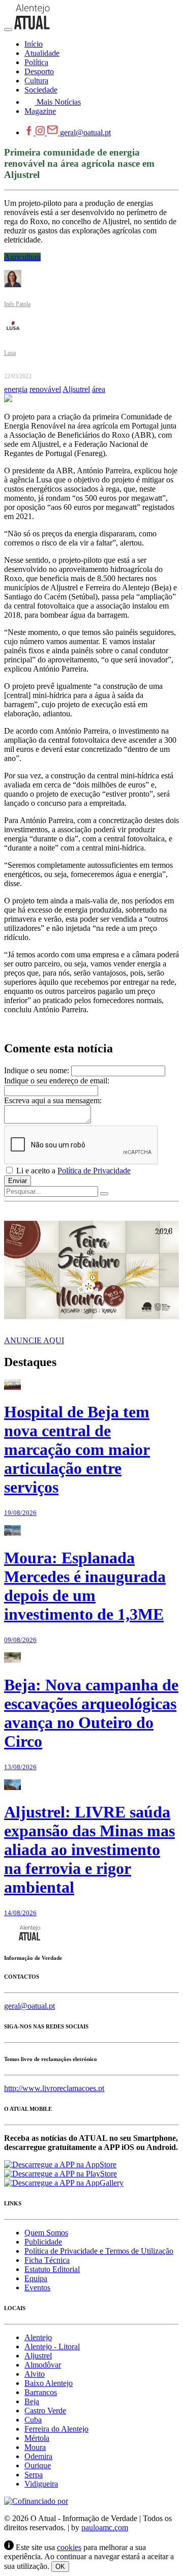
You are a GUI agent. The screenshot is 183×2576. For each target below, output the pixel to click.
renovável (45, 389)
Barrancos (41, 2392)
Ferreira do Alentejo (56, 2429)
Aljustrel (38, 2356)
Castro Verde (45, 2411)
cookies (69, 2547)
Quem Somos (46, 2233)
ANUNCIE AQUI (34, 1340)
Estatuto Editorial (52, 2269)
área (99, 389)
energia (16, 389)
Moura (35, 2447)
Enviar (18, 1181)
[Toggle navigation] (8, 29)
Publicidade (43, 2242)
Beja (32, 2401)
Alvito (35, 2374)
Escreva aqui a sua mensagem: (53, 1100)
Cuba (33, 2420)
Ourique (38, 2465)
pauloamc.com (105, 2527)
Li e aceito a (72, 1171)
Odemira (38, 2456)
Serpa (34, 2475)
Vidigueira (41, 2484)
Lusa (10, 353)
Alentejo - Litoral (52, 2346)
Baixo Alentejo (49, 2383)
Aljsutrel (76, 389)
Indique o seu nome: (37, 1070)
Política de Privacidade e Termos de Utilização (99, 2251)
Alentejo (38, 2337)
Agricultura (22, 257)
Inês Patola (17, 304)
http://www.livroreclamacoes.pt (54, 2088)
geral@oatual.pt (85, 132)
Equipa (36, 2278)
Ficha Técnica (47, 2260)
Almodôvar (43, 2365)
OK (60, 2567)
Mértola (37, 2438)
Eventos (37, 2287)
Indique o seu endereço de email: (57, 1081)
